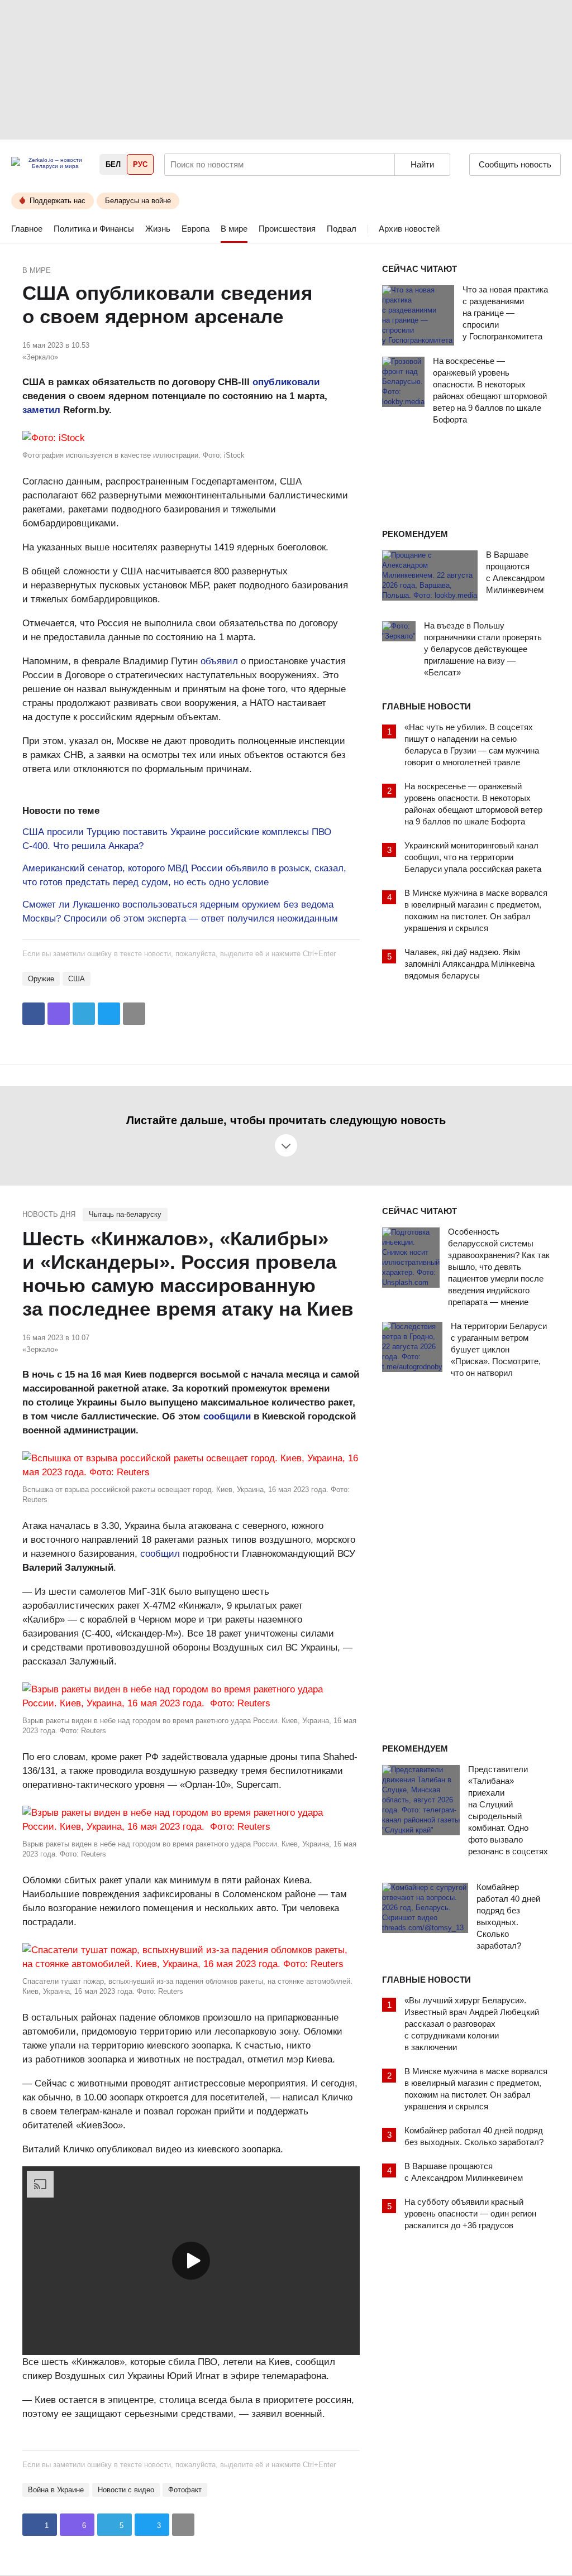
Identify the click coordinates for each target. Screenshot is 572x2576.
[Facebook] (34, 1014)
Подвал (342, 229)
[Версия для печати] (134, 1014)
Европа (196, 229)
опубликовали (286, 382)
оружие (41, 979)
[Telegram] (84, 1014)
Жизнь (158, 229)
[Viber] (59, 1014)
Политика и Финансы (94, 229)
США (77, 979)
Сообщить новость (515, 164)
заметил (41, 410)
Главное (27, 229)
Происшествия (287, 229)
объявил (219, 661)
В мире (234, 229)
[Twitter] (109, 1014)
